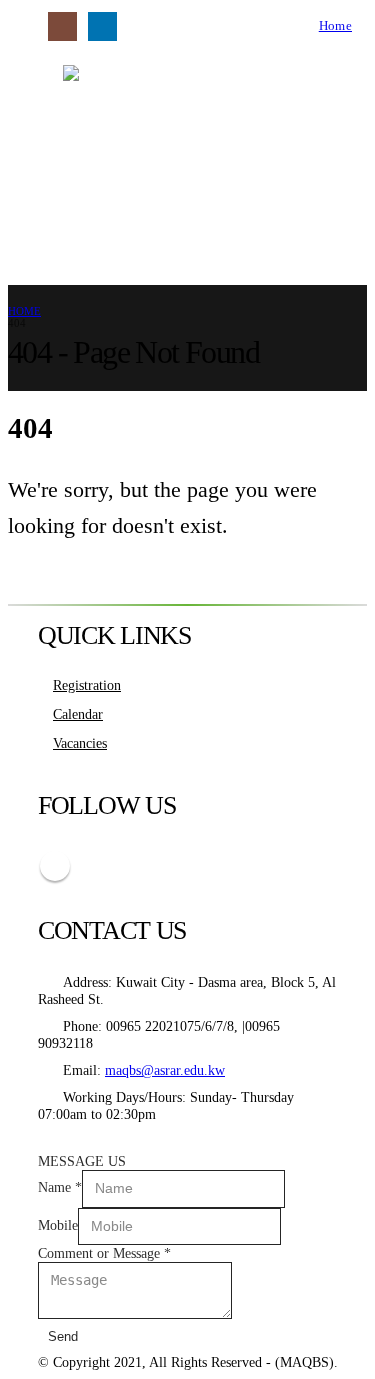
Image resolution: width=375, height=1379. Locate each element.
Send (63, 1336)
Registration (87, 685)
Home (335, 26)
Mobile (58, 1225)
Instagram (55, 866)
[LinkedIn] (102, 26)
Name (60, 1187)
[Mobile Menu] (21, 26)
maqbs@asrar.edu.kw (165, 1070)
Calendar (78, 714)
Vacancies (80, 743)
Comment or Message (104, 1253)
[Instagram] (62, 26)
